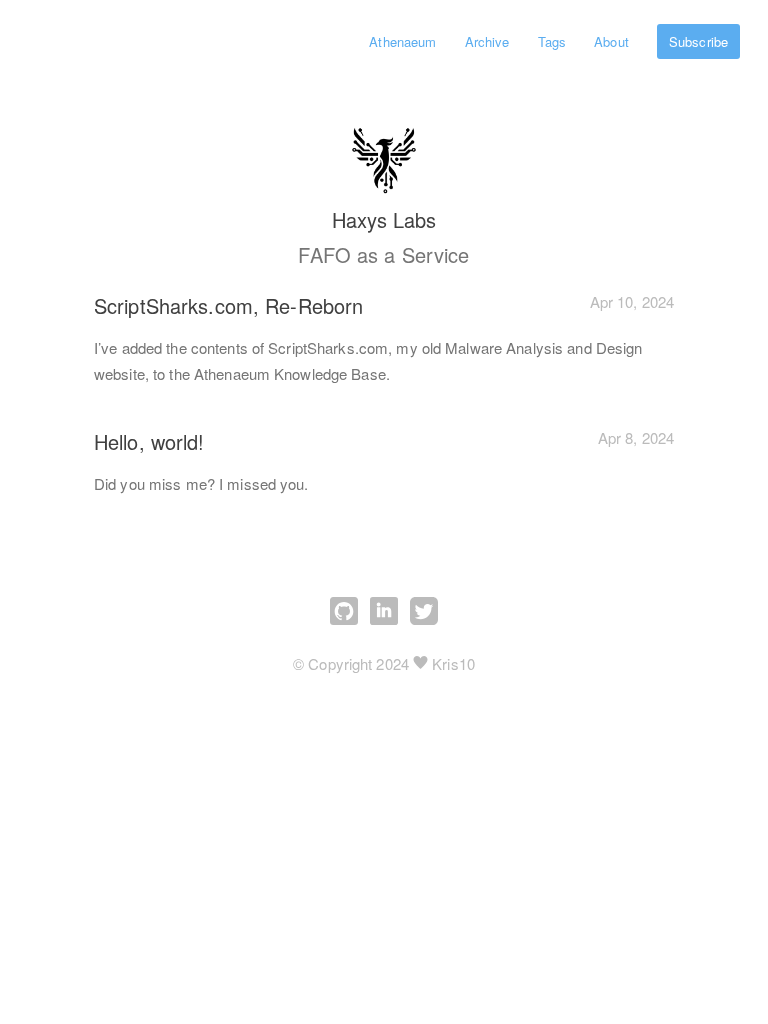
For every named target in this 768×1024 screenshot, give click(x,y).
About (611, 41)
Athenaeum (402, 41)
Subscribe (698, 41)
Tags (552, 41)
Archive (487, 41)
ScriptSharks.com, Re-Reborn (228, 305)
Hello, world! (149, 441)
